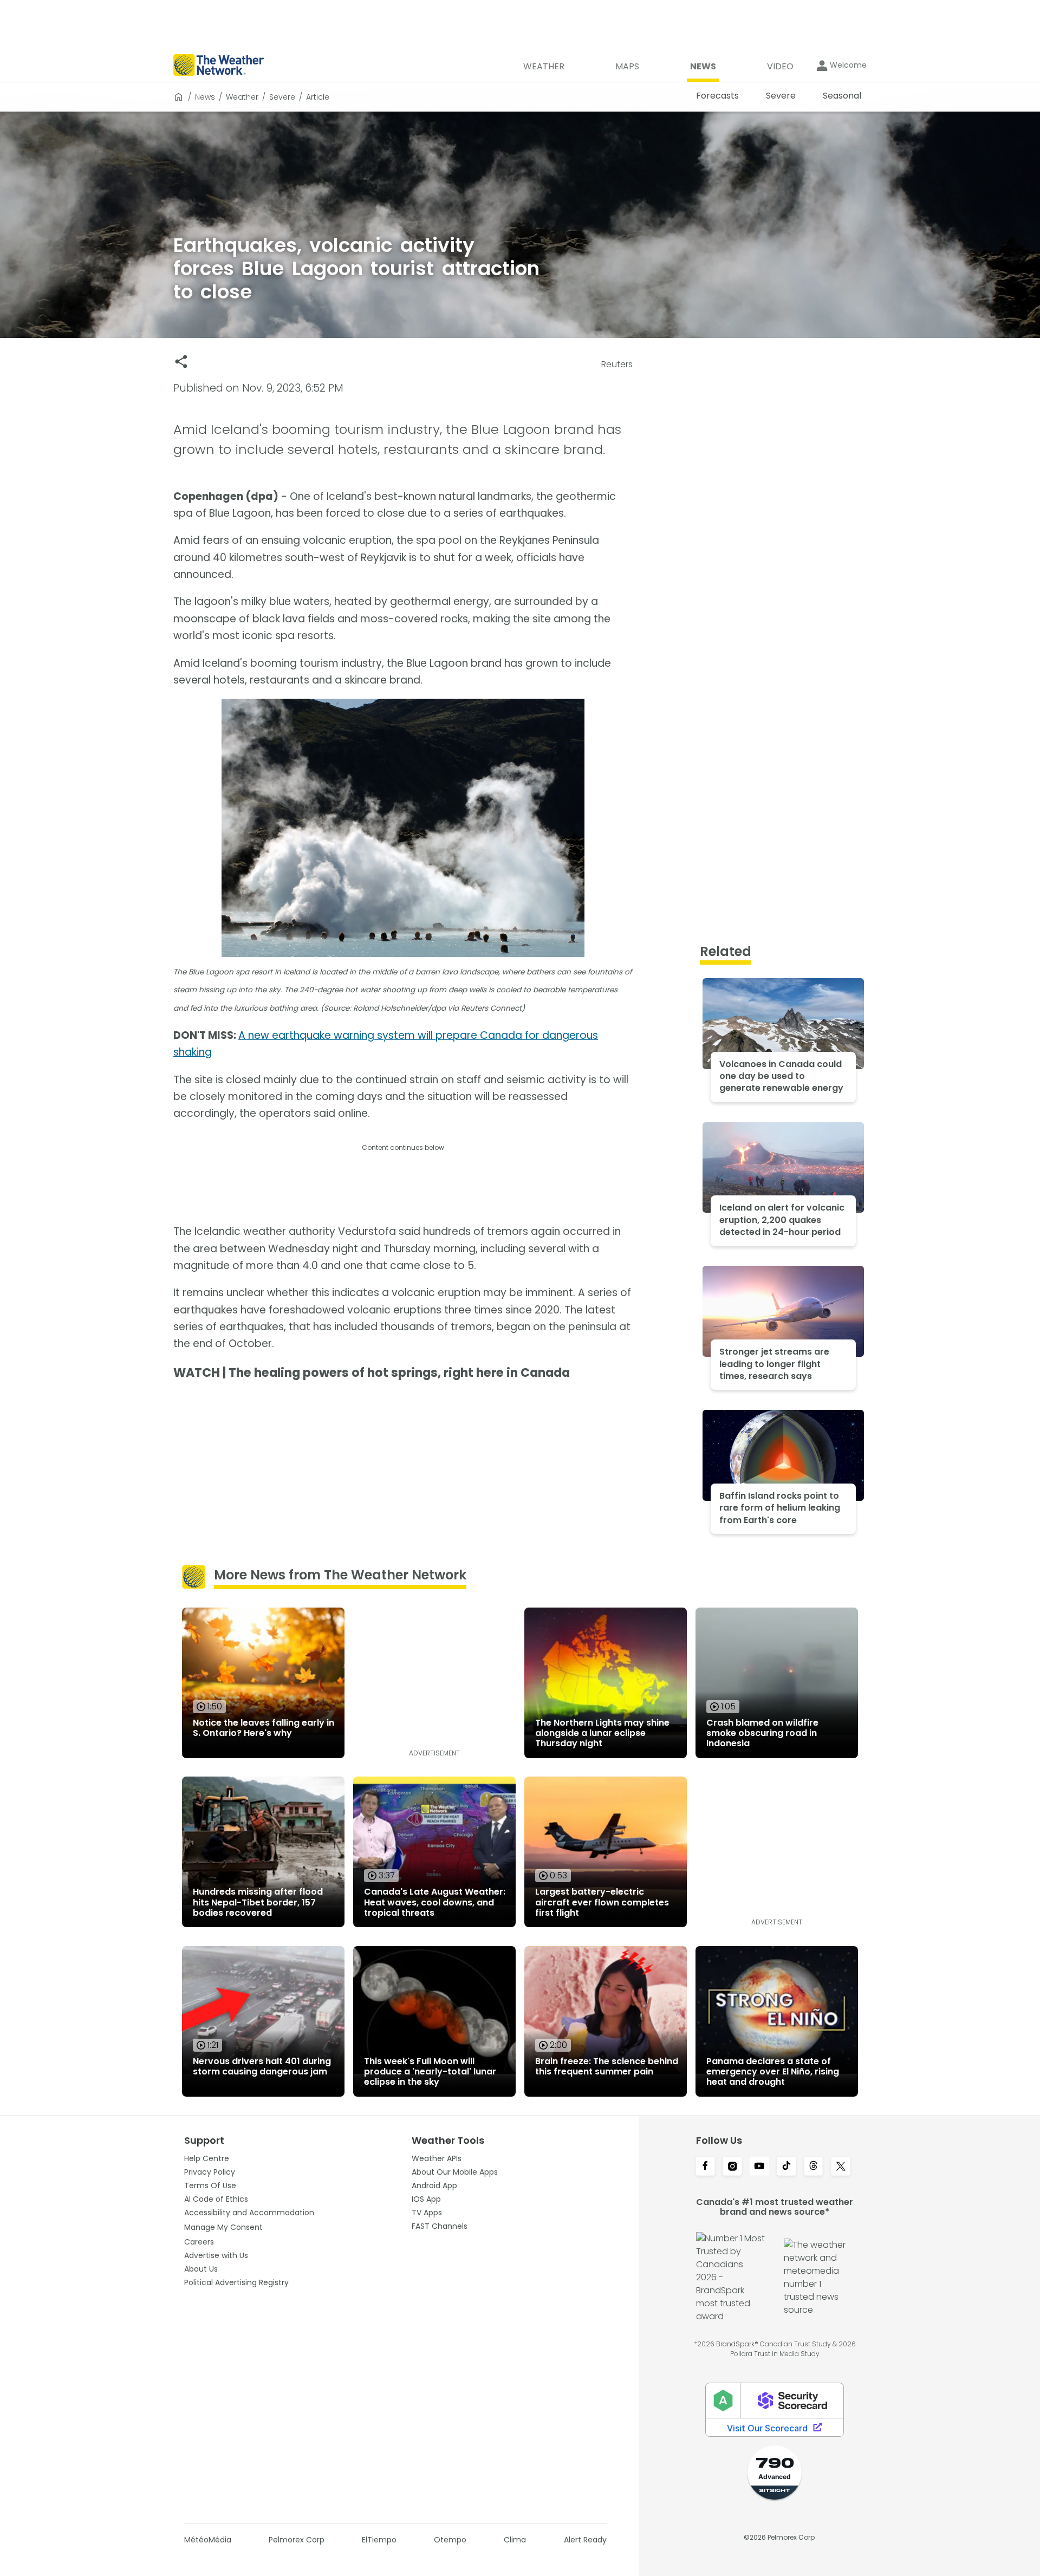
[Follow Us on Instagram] (732, 2167)
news (205, 97)
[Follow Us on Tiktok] (786, 2167)
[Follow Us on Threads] (814, 2167)
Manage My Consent (223, 2227)
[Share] (181, 362)
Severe (282, 97)
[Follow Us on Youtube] (759, 2167)
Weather (242, 97)
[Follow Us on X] (841, 2167)
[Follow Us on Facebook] (705, 2167)
